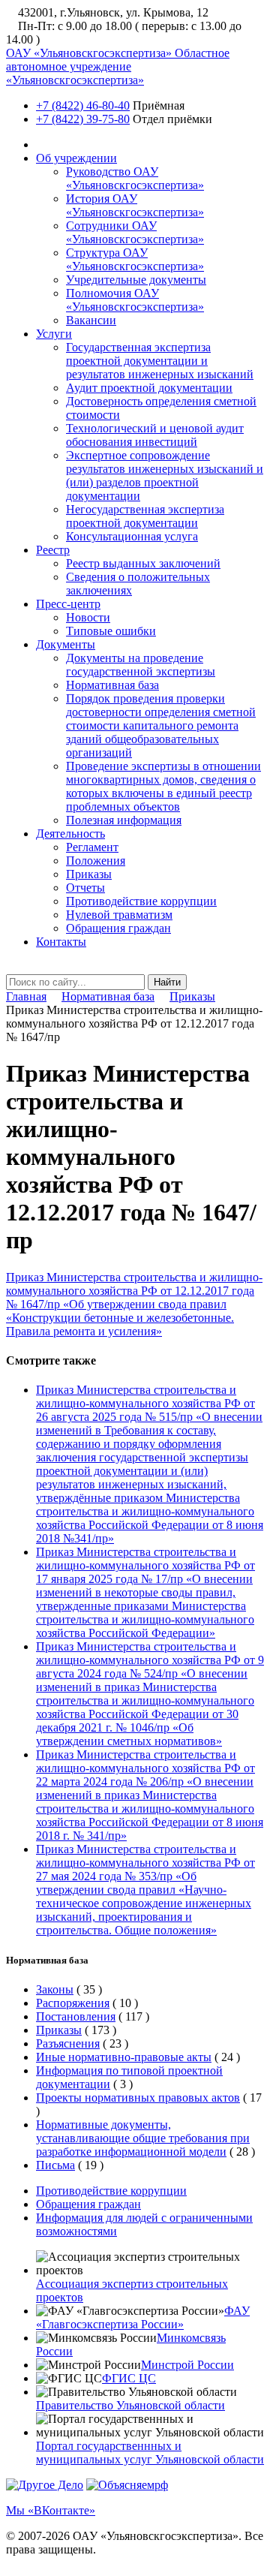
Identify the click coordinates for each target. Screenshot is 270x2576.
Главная (26, 996)
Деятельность (70, 834)
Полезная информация (124, 820)
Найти (167, 982)
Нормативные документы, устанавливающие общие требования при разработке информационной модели (143, 2138)
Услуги (54, 334)
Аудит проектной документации (149, 388)
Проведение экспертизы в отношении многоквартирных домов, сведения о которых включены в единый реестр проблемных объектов (163, 786)
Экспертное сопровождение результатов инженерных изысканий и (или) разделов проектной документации (165, 475)
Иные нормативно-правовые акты (124, 2057)
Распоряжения (73, 2003)
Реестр (53, 550)
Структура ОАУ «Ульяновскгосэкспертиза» (135, 259)
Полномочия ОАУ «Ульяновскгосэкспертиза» (135, 300)
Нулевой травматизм (119, 915)
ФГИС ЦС (129, 2378)
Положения (96, 861)
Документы (66, 644)
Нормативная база (112, 685)
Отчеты (85, 888)
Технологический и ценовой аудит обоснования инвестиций (155, 435)
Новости (88, 617)
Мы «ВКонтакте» (51, 2510)
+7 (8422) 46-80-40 (83, 105)
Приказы (89, 874)
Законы (55, 1989)
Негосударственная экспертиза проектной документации (145, 516)
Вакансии (91, 320)
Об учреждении (76, 158)
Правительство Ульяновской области (130, 2405)
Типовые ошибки (111, 631)
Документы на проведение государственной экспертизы (141, 665)
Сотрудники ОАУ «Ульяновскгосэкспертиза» (135, 232)
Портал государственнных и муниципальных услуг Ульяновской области (150, 2453)
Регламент (92, 847)
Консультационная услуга (132, 536)
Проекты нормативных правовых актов (138, 2098)
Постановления (76, 2016)
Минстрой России (187, 2365)
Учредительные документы (136, 280)
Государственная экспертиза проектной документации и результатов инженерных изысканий (160, 361)
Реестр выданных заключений (143, 563)
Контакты (61, 942)
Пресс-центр (68, 604)
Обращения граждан (118, 928)
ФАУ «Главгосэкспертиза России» (143, 2317)
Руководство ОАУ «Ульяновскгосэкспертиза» (135, 178)
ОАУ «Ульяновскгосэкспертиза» (118, 66)
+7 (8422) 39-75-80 (83, 119)
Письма (55, 2165)
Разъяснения (68, 2043)
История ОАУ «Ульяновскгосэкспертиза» (135, 205)
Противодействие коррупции (141, 901)
